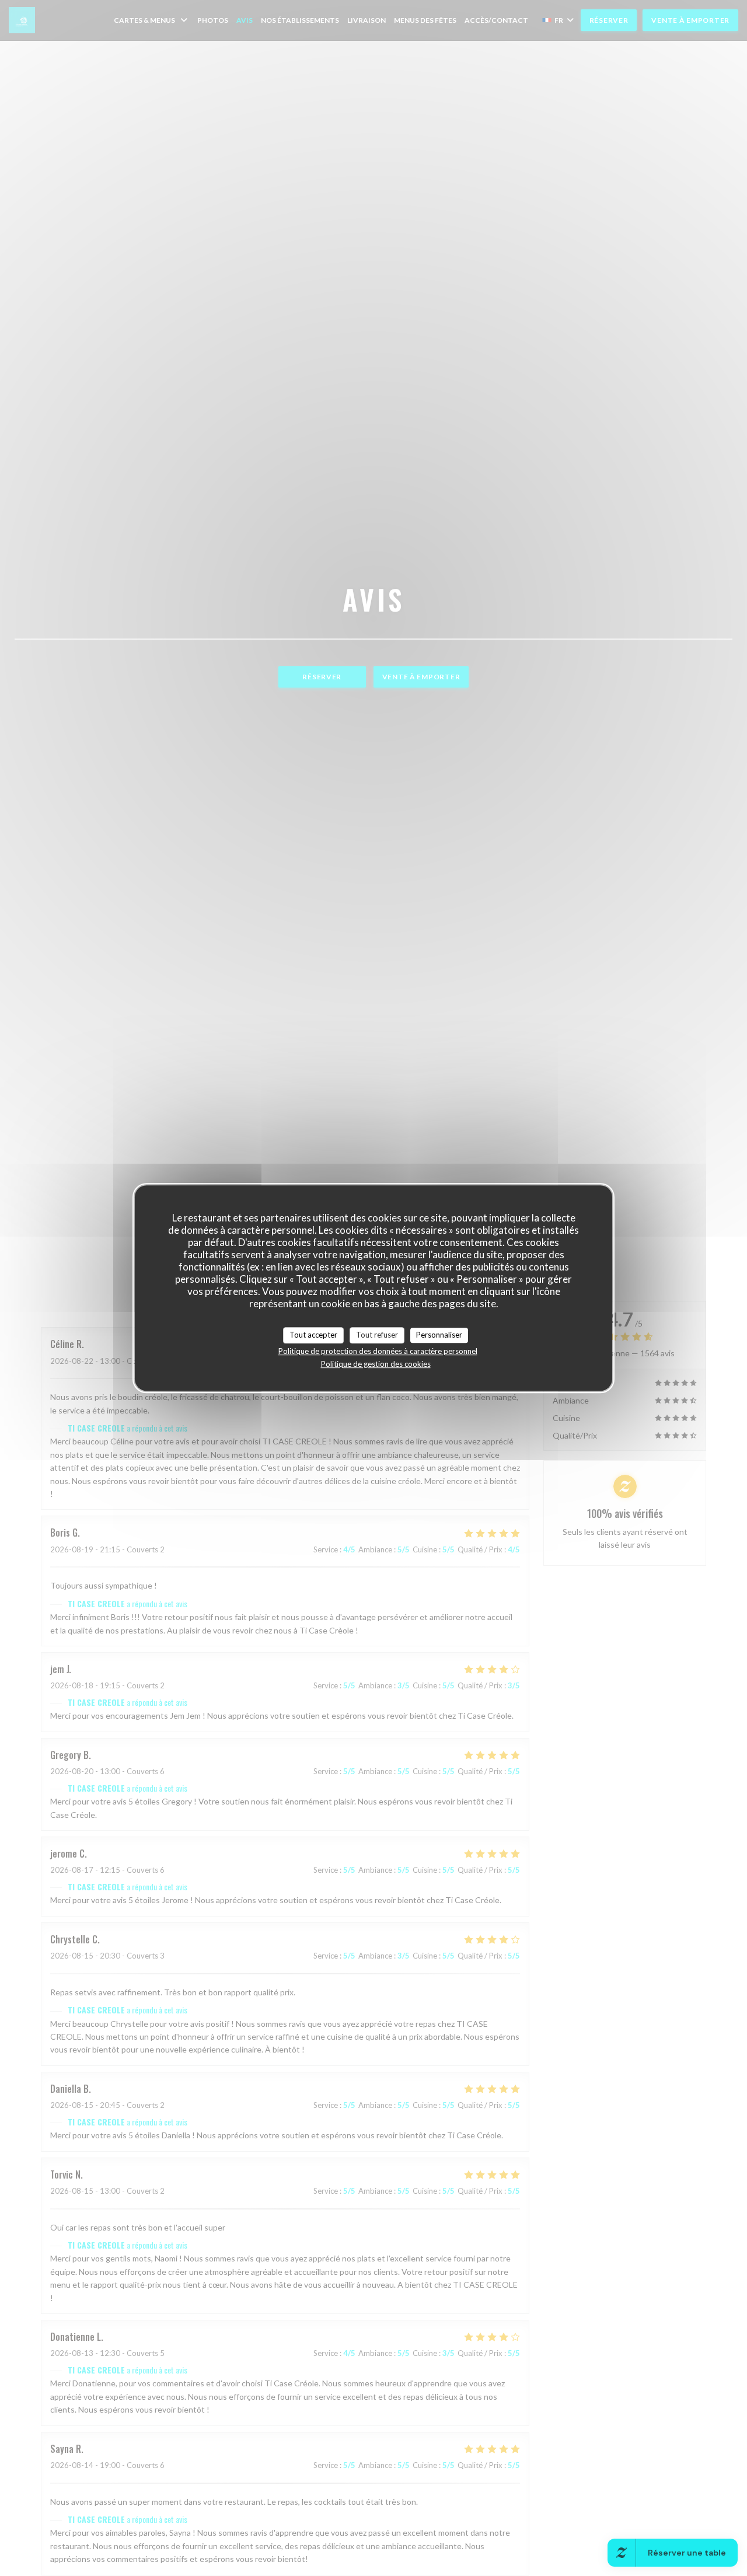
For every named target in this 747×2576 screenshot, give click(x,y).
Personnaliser (439, 1335)
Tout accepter (313, 1335)
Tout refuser (377, 1335)
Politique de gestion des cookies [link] (376, 1364)
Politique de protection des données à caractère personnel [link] (378, 1351)
